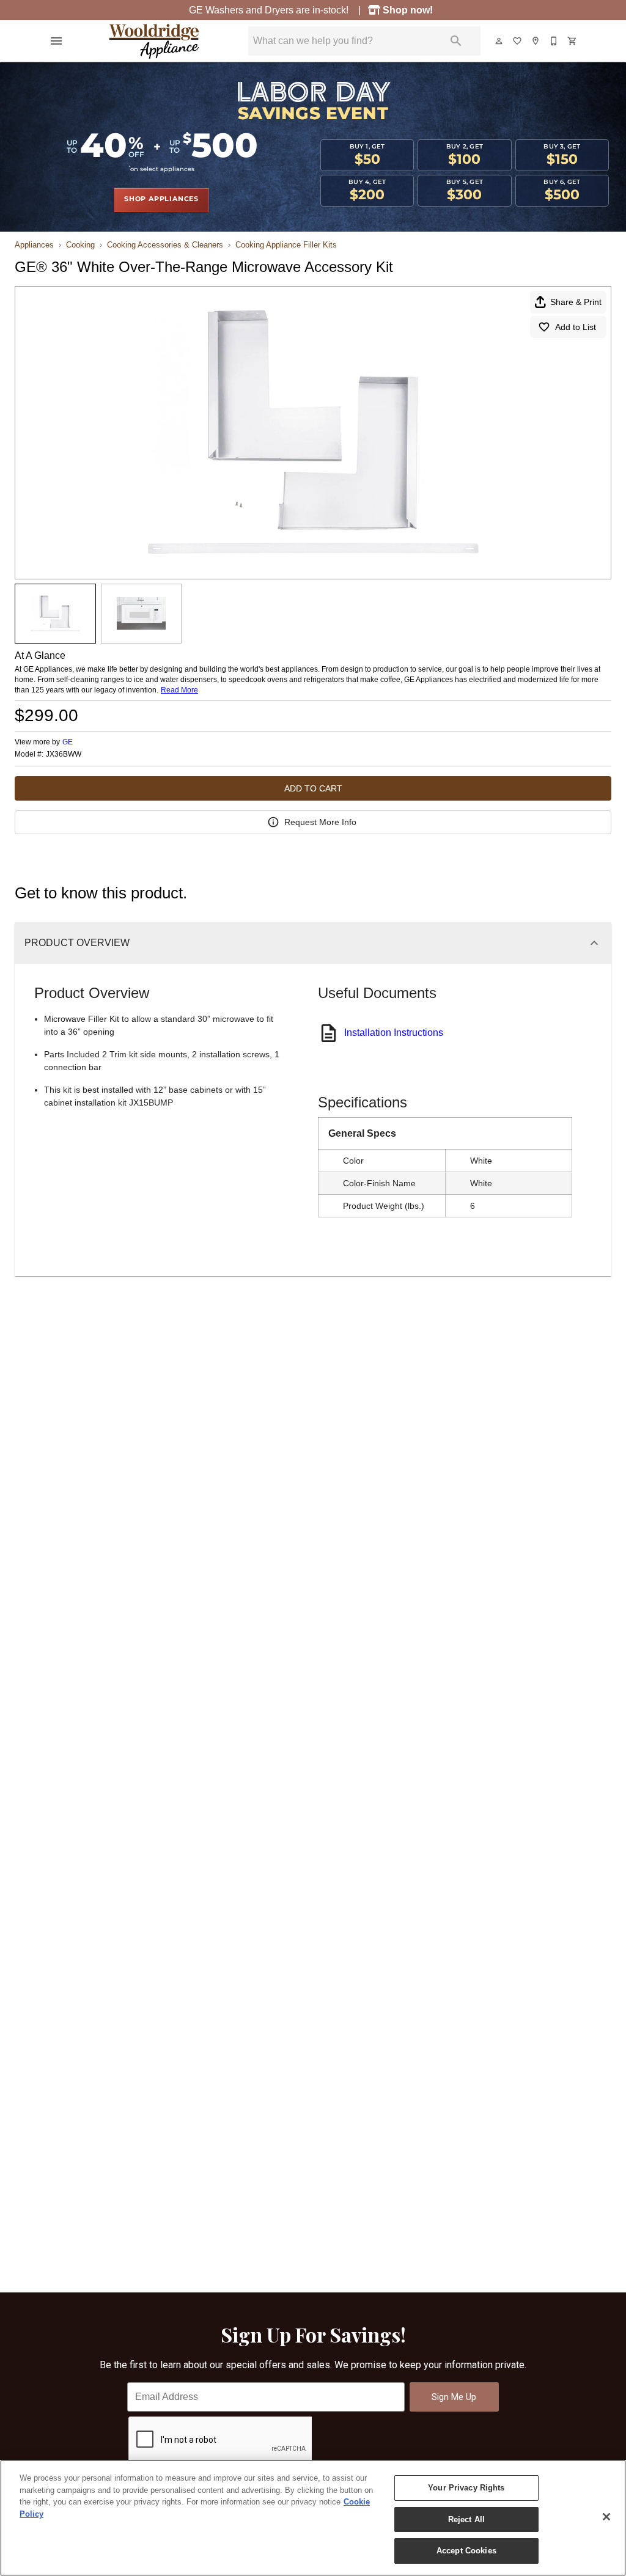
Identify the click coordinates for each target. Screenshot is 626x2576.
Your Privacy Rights (466, 2488)
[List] (518, 41)
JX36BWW (64, 754)
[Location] (536, 41)
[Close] (606, 2517)
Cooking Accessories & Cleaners (165, 245)
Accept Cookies (466, 2551)
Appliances (34, 245)
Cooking (80, 245)
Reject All (466, 2519)
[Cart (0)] (573, 41)
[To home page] (154, 41)
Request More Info (320, 822)
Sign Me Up (454, 2397)
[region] (313, 2518)
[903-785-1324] (554, 41)
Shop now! (409, 10)
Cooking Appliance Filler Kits (286, 245)
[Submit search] (456, 41)
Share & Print (576, 302)
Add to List (576, 327)
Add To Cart (313, 788)
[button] (56, 41)
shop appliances (161, 199)
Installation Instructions (394, 1033)
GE (68, 742)
